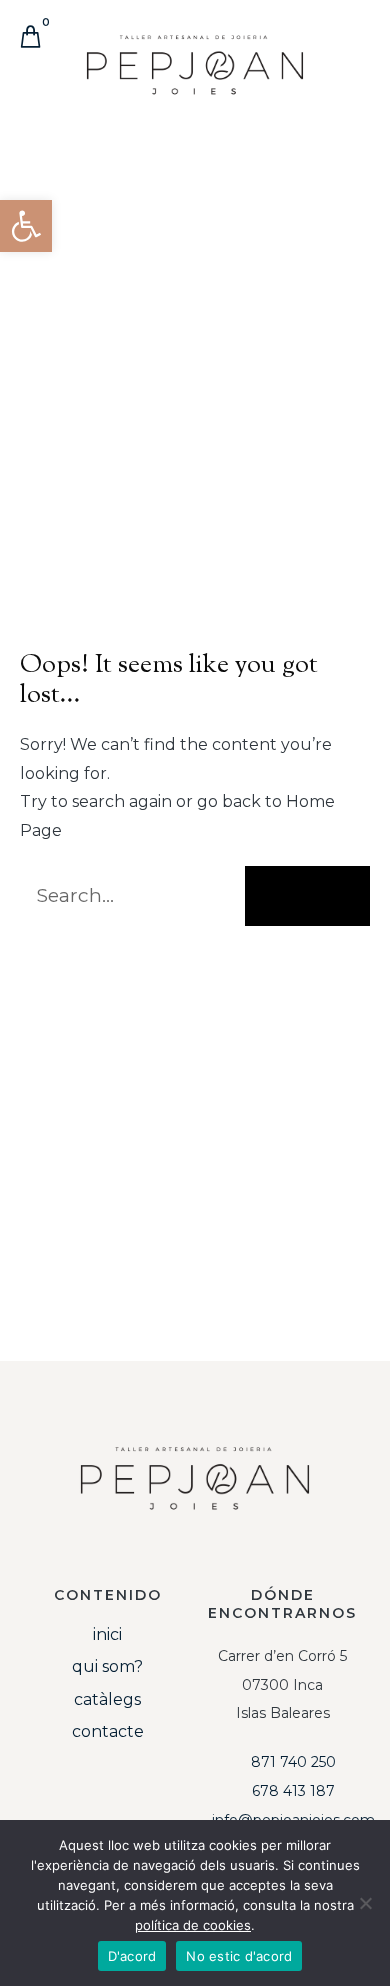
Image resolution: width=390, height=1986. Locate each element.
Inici (107, 1634)
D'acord (132, 1956)
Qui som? (107, 1666)
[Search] (307, 896)
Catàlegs (107, 1699)
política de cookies (193, 1925)
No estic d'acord (239, 1956)
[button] (356, 84)
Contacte (108, 1731)
